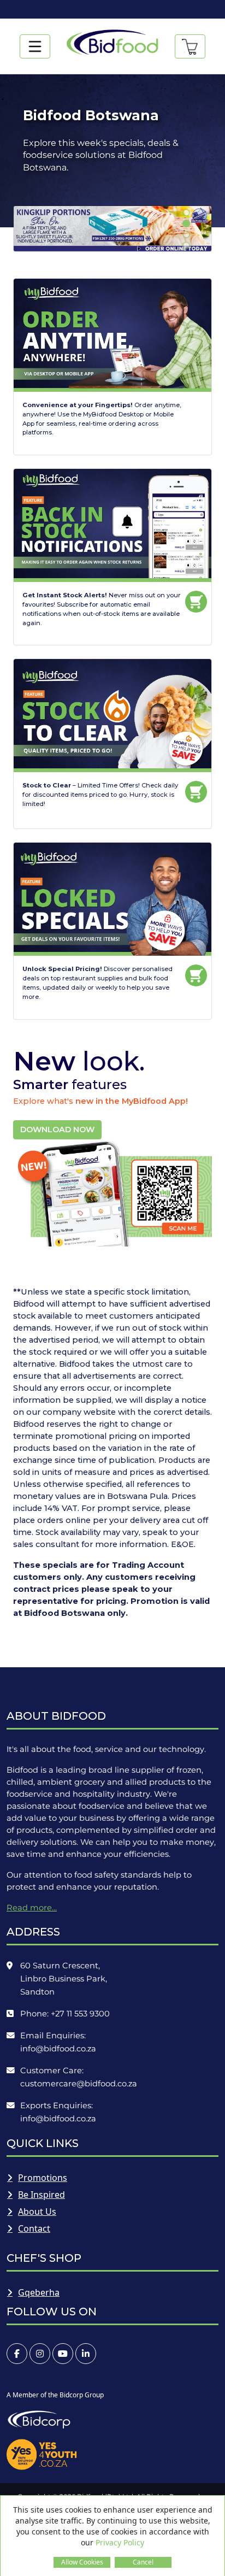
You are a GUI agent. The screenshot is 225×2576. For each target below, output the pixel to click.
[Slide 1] (186, 213)
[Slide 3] (186, 234)
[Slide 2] (186, 224)
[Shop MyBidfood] (190, 46)
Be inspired (42, 2195)
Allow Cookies (82, 2562)
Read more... (32, 1908)
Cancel (143, 2562)
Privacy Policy (120, 2542)
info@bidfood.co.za (58, 2049)
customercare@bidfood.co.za (79, 2084)
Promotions (43, 2178)
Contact (34, 2228)
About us (37, 2212)
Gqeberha (39, 2292)
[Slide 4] (186, 245)
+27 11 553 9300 (80, 2014)
